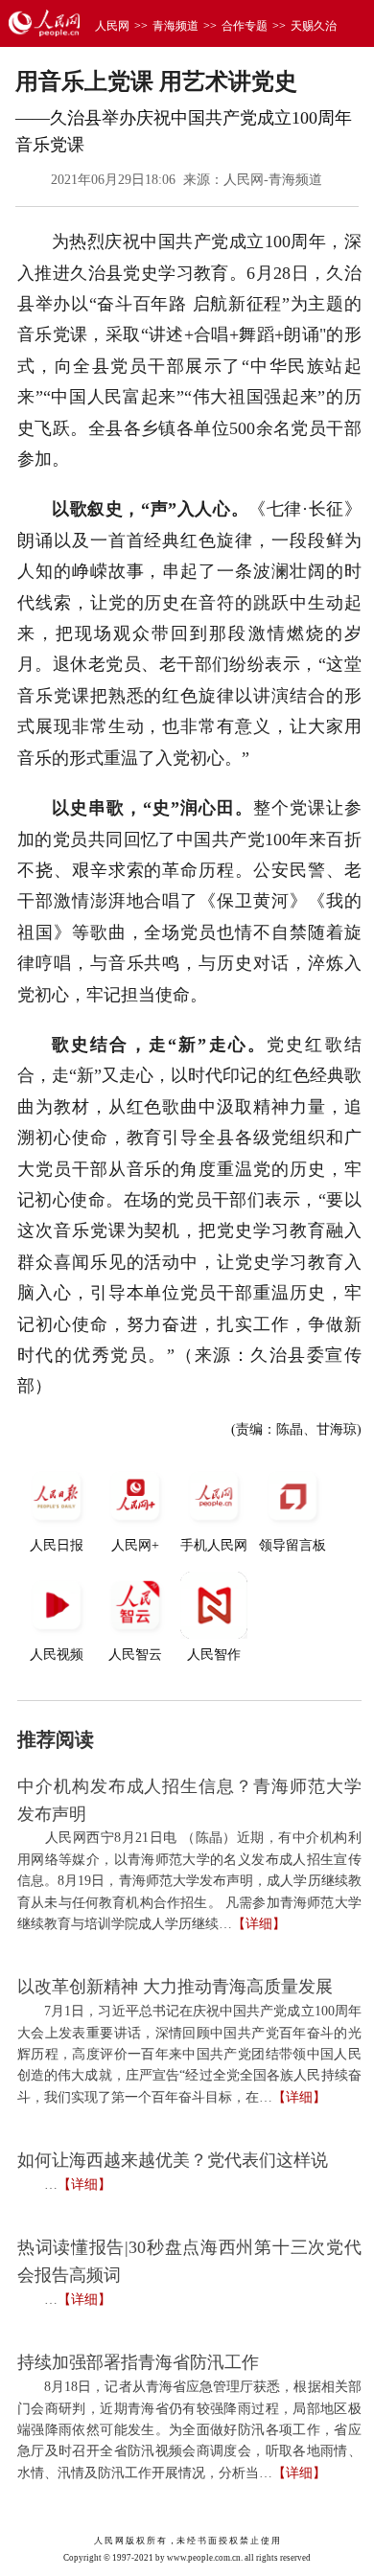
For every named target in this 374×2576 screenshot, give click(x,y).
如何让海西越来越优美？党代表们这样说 (173, 2160)
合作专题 (245, 26)
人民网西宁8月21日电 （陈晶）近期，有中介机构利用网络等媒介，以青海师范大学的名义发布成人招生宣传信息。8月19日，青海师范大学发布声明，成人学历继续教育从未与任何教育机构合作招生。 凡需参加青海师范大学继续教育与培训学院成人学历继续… (189, 1881)
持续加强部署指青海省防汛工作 (138, 2362)
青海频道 (175, 26)
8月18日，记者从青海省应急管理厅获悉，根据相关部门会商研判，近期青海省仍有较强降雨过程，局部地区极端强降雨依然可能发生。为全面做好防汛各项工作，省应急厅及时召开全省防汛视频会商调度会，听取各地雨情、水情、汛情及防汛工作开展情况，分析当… (189, 2430)
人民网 (112, 26)
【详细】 (259, 1924)
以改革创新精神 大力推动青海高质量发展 (175, 1987)
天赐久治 (314, 26)
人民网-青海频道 (273, 180)
